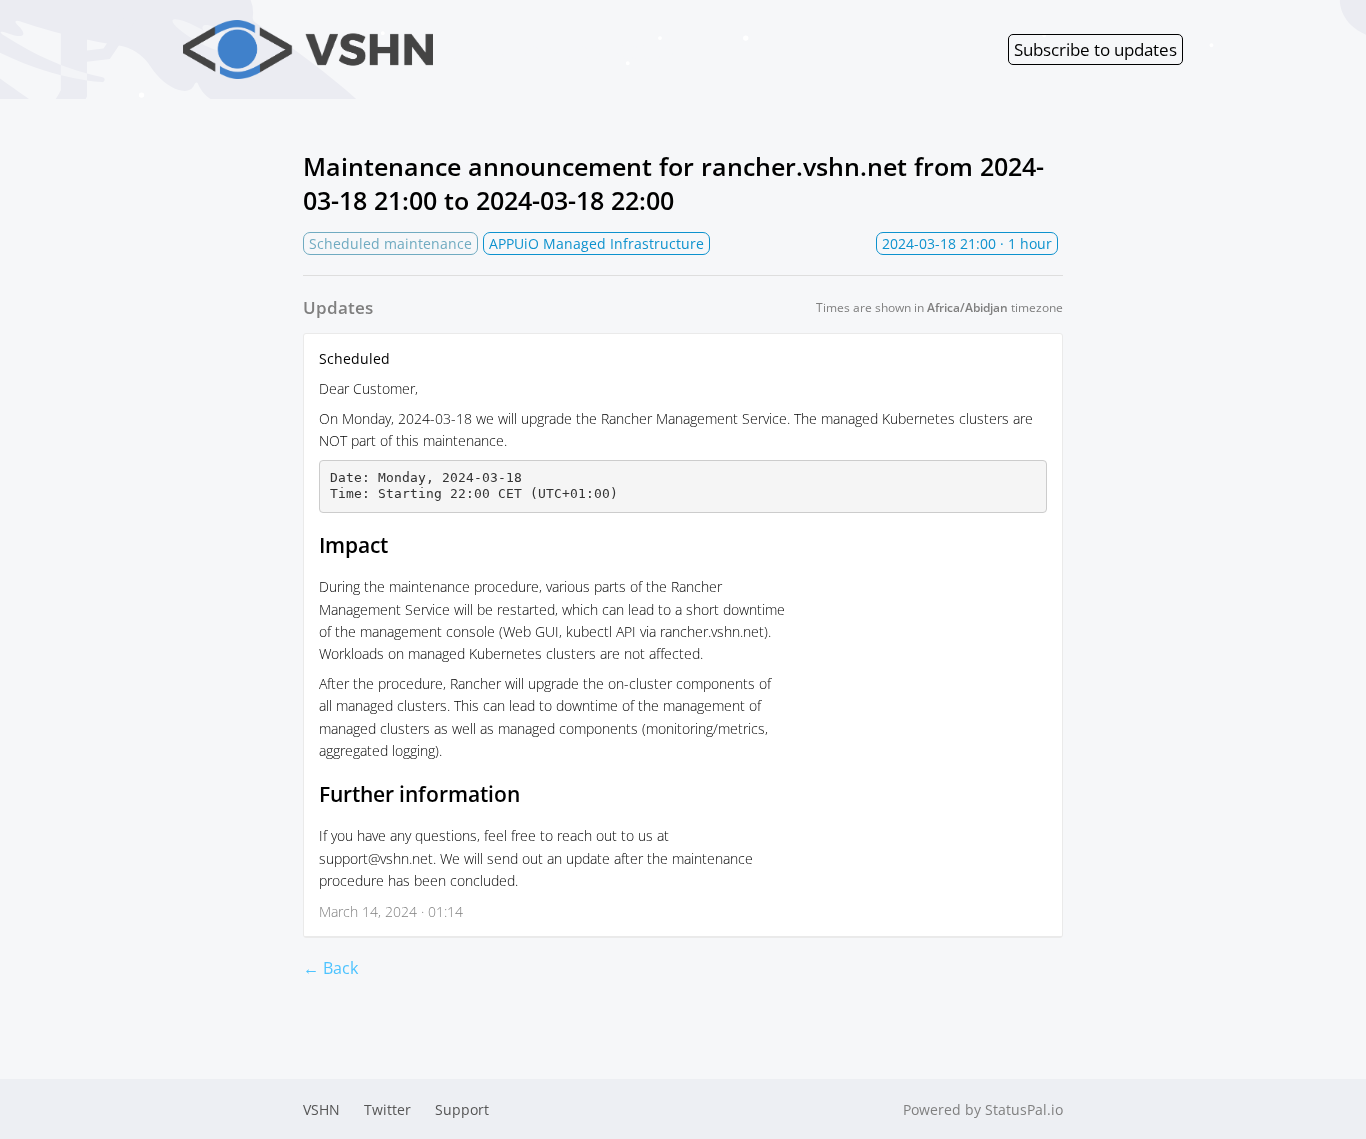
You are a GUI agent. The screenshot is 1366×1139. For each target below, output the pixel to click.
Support (462, 1109)
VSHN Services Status (561, 49)
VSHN (321, 1109)
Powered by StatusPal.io (983, 1109)
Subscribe (1095, 49)
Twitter (387, 1109)
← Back (330, 968)
